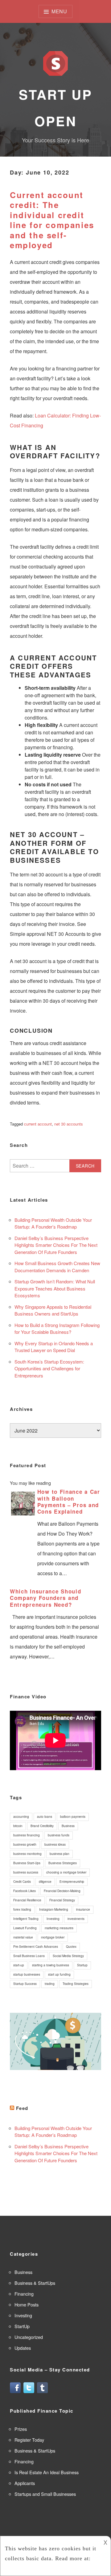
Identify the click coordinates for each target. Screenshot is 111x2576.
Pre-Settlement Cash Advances (36, 1947)
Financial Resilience (27, 1900)
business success (26, 1872)
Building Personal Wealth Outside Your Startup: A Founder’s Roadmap (53, 1223)
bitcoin (18, 1826)
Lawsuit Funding (25, 1928)
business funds (59, 1835)
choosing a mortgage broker (66, 1872)
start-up (19, 1965)
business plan (60, 1854)
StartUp (22, 2326)
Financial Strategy (62, 1900)
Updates (23, 2348)
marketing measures (59, 1928)
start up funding (59, 1974)
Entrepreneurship (72, 1882)
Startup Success (25, 1984)
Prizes (21, 2429)
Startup (82, 1965)
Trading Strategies (76, 1984)
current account (38, 1124)
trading (50, 1984)
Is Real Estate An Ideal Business (47, 2472)
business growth (25, 1844)
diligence (45, 1882)
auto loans (45, 1817)
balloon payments (73, 1817)
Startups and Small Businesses (45, 2494)
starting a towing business (51, 1965)
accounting (21, 1817)
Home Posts (27, 2304)
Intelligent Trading (26, 1919)
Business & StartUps (35, 2283)
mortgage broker (53, 1937)
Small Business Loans (29, 1956)
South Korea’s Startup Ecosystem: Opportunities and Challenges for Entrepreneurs (49, 1368)
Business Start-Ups (27, 1863)
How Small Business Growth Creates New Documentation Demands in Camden (57, 1267)
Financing (24, 2294)
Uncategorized (29, 2337)
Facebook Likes (25, 1891)
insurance (83, 1909)
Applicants (25, 2483)
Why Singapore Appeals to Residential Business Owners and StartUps (53, 1310)
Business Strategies (63, 1863)
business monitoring (27, 1854)
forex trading (22, 1909)
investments (76, 1919)
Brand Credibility (42, 1826)
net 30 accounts (69, 1124)
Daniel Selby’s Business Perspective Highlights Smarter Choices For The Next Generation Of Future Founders (56, 1245)
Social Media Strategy (68, 1956)
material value (23, 1937)
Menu (59, 11)
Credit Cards (22, 1882)
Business (68, 1826)
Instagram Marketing (54, 1909)
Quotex (71, 1947)
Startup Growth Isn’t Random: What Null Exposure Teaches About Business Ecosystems (55, 1288)
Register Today (29, 2440)
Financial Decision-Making (62, 1891)
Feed (22, 2108)
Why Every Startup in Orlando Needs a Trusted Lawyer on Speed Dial (54, 1347)
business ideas (55, 1844)
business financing (27, 1835)
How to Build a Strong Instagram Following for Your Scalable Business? (57, 1329)
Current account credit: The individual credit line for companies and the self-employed (52, 220)
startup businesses (27, 1974)
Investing (53, 1919)
